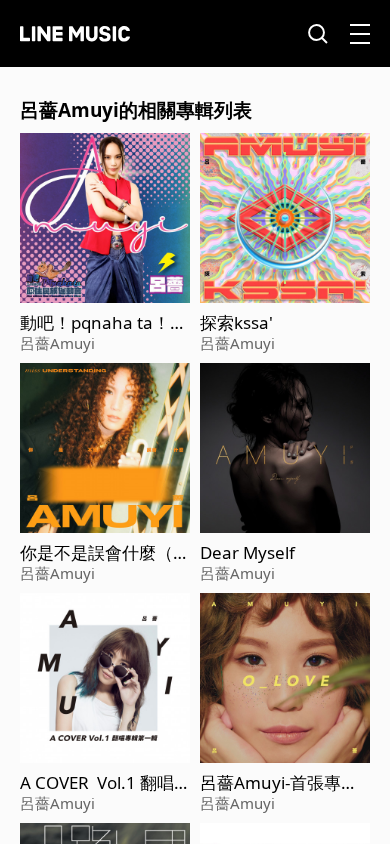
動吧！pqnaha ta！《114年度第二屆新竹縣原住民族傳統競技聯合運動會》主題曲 (105, 323)
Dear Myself (247, 553)
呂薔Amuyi (57, 343)
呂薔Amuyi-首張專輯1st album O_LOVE (284, 783)
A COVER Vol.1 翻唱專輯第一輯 (97, 783)
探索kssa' (236, 323)
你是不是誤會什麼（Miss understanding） (104, 553)
